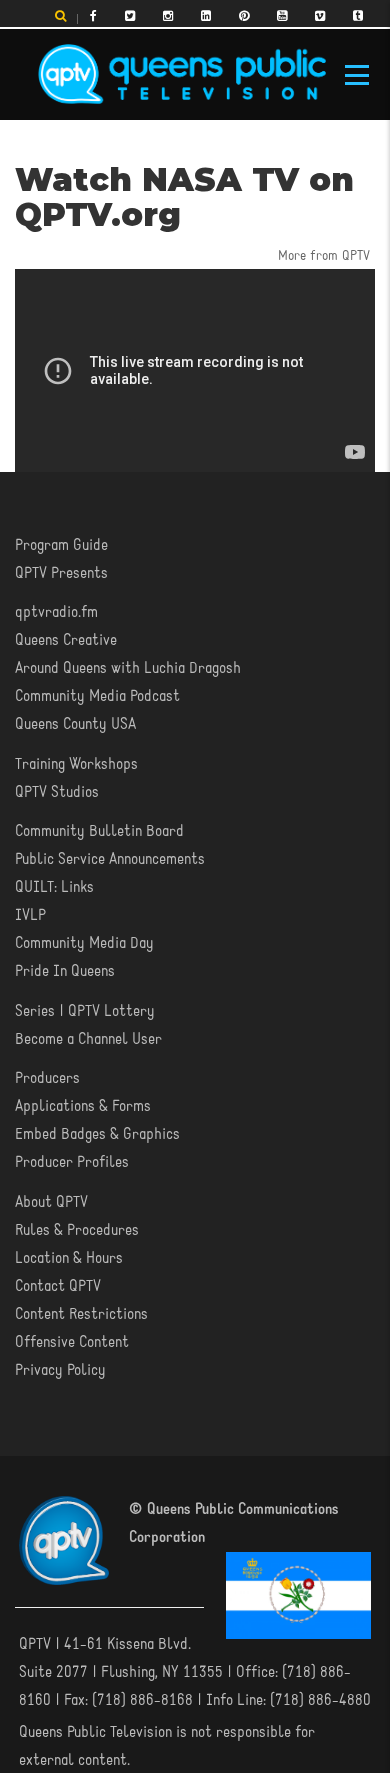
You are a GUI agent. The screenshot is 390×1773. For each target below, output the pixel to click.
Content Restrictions (81, 1315)
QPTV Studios (57, 793)
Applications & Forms (83, 1107)
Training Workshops (76, 765)
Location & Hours (69, 1259)
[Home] (182, 75)
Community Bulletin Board (99, 832)
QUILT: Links (54, 888)
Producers (47, 1079)
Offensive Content (72, 1343)
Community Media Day (84, 944)
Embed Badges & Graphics (97, 1135)
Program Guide (61, 546)
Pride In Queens (65, 972)
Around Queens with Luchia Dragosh (128, 669)
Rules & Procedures (77, 1231)
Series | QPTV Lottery (85, 1012)
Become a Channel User (88, 1040)
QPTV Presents (61, 574)
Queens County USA (75, 725)
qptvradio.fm (56, 613)
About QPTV (51, 1203)
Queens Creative (66, 641)
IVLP (30, 916)
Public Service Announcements (110, 860)
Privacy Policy (60, 1371)
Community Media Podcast (97, 697)
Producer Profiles (72, 1163)
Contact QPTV (58, 1287)
